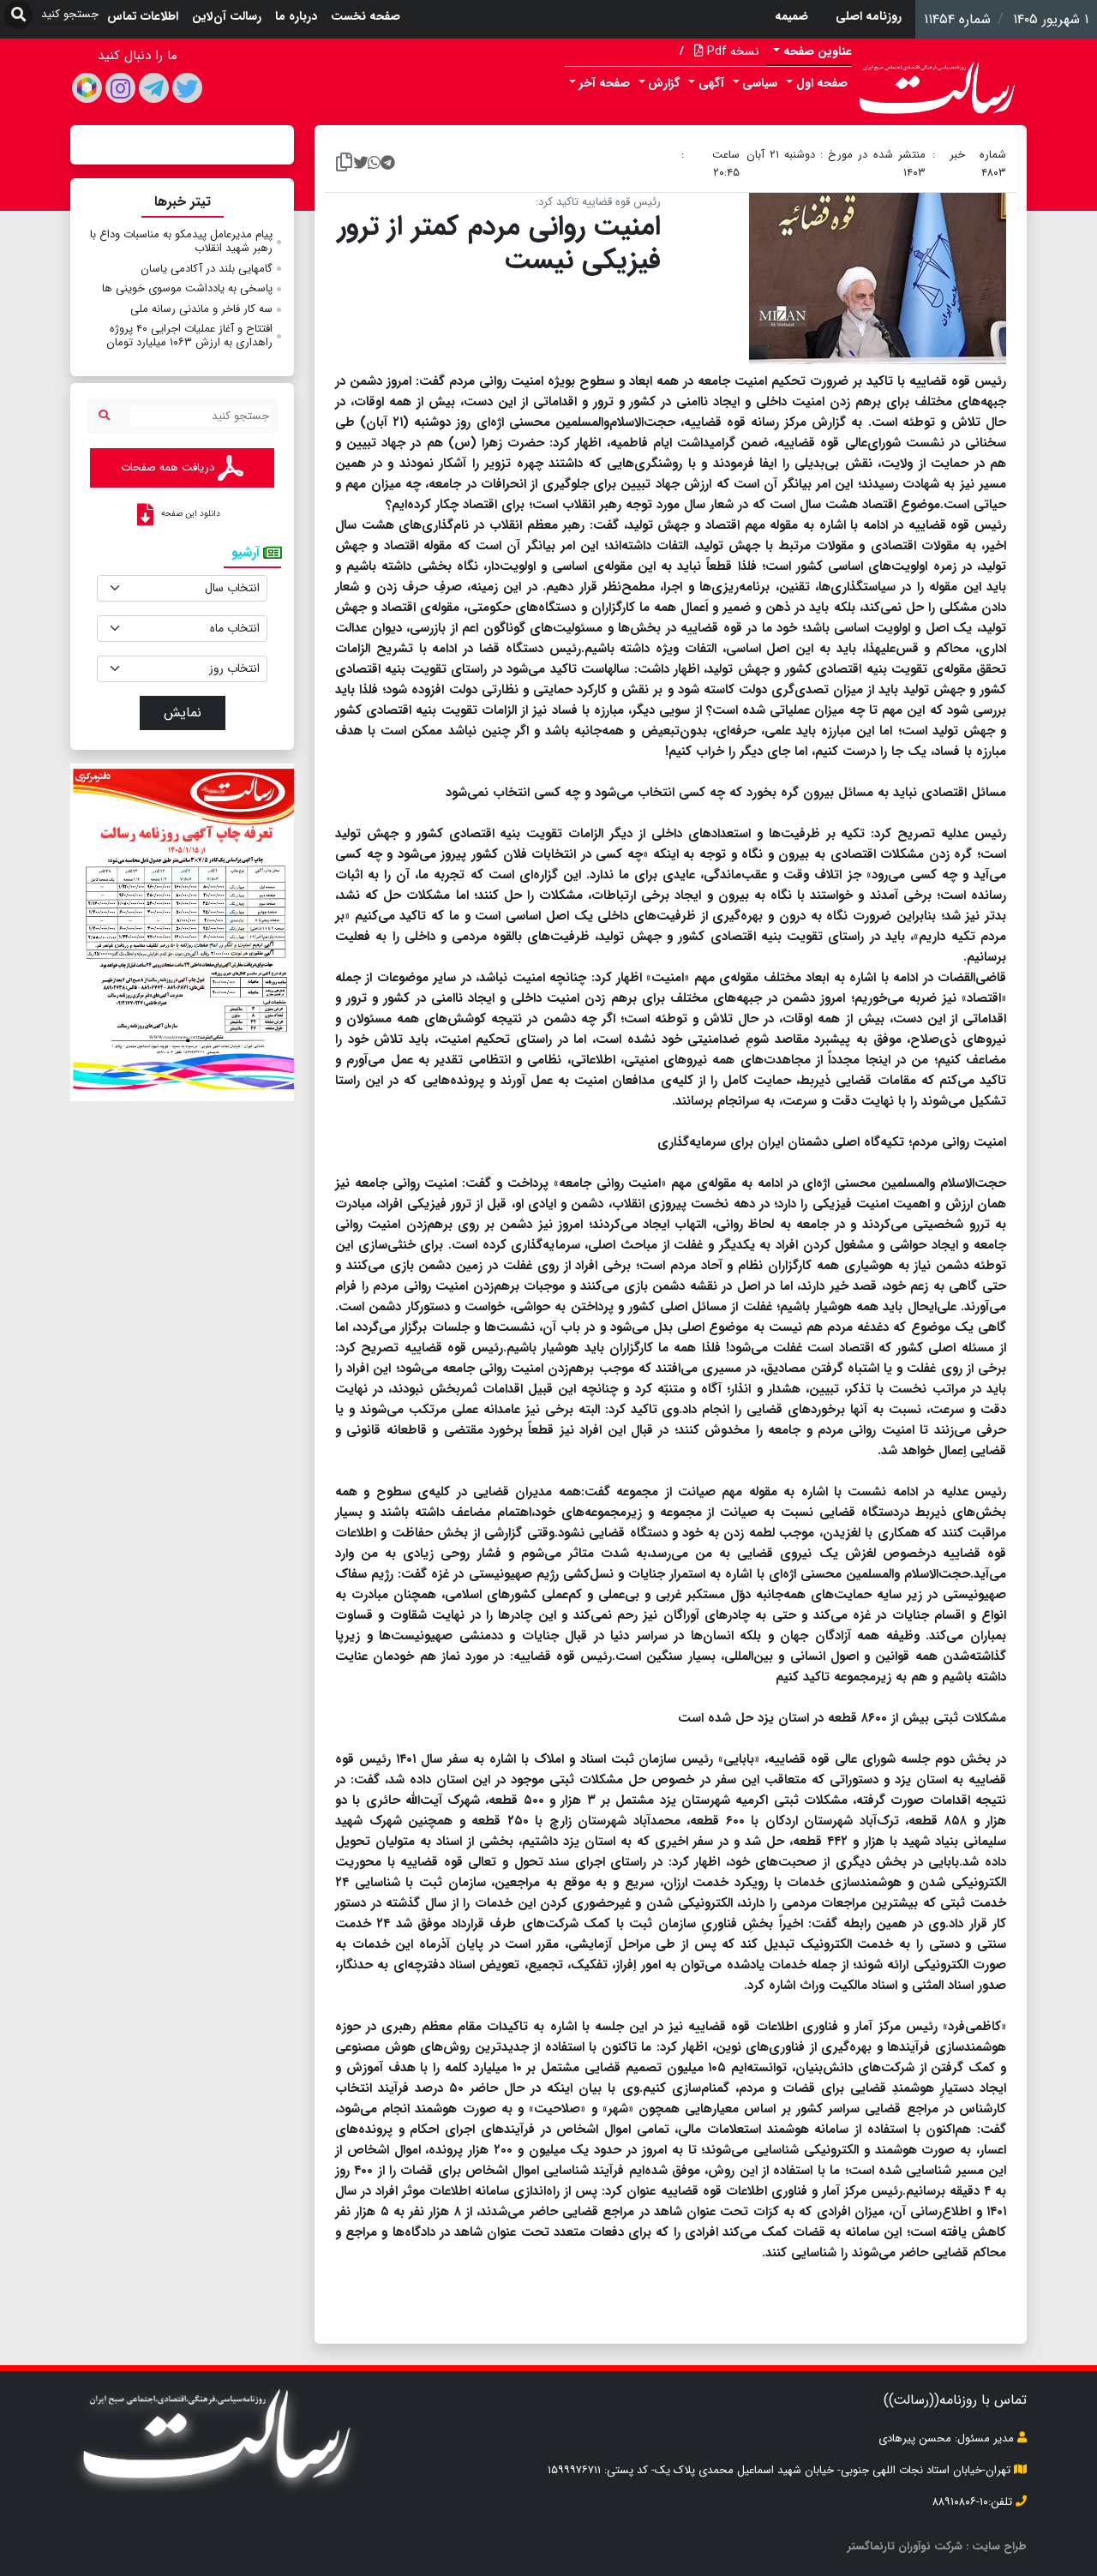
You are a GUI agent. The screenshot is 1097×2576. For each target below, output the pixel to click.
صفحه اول (822, 83)
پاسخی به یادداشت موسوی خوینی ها (187, 288)
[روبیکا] (87, 88)
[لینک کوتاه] (344, 164)
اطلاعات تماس (143, 16)
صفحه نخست (366, 16)
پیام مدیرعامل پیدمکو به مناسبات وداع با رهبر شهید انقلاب (181, 241)
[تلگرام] (154, 88)
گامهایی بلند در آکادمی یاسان (207, 269)
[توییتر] (187, 88)
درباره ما (296, 16)
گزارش (664, 83)
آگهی (711, 83)
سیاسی (760, 83)
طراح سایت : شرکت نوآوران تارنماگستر (937, 2546)
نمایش (183, 713)
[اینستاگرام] (120, 88)
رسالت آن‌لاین (227, 16)
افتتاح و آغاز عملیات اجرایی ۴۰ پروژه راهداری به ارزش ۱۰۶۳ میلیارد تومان (189, 335)
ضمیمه (791, 16)
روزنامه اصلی (869, 16)
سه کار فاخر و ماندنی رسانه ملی (201, 309)
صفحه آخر (605, 83)
